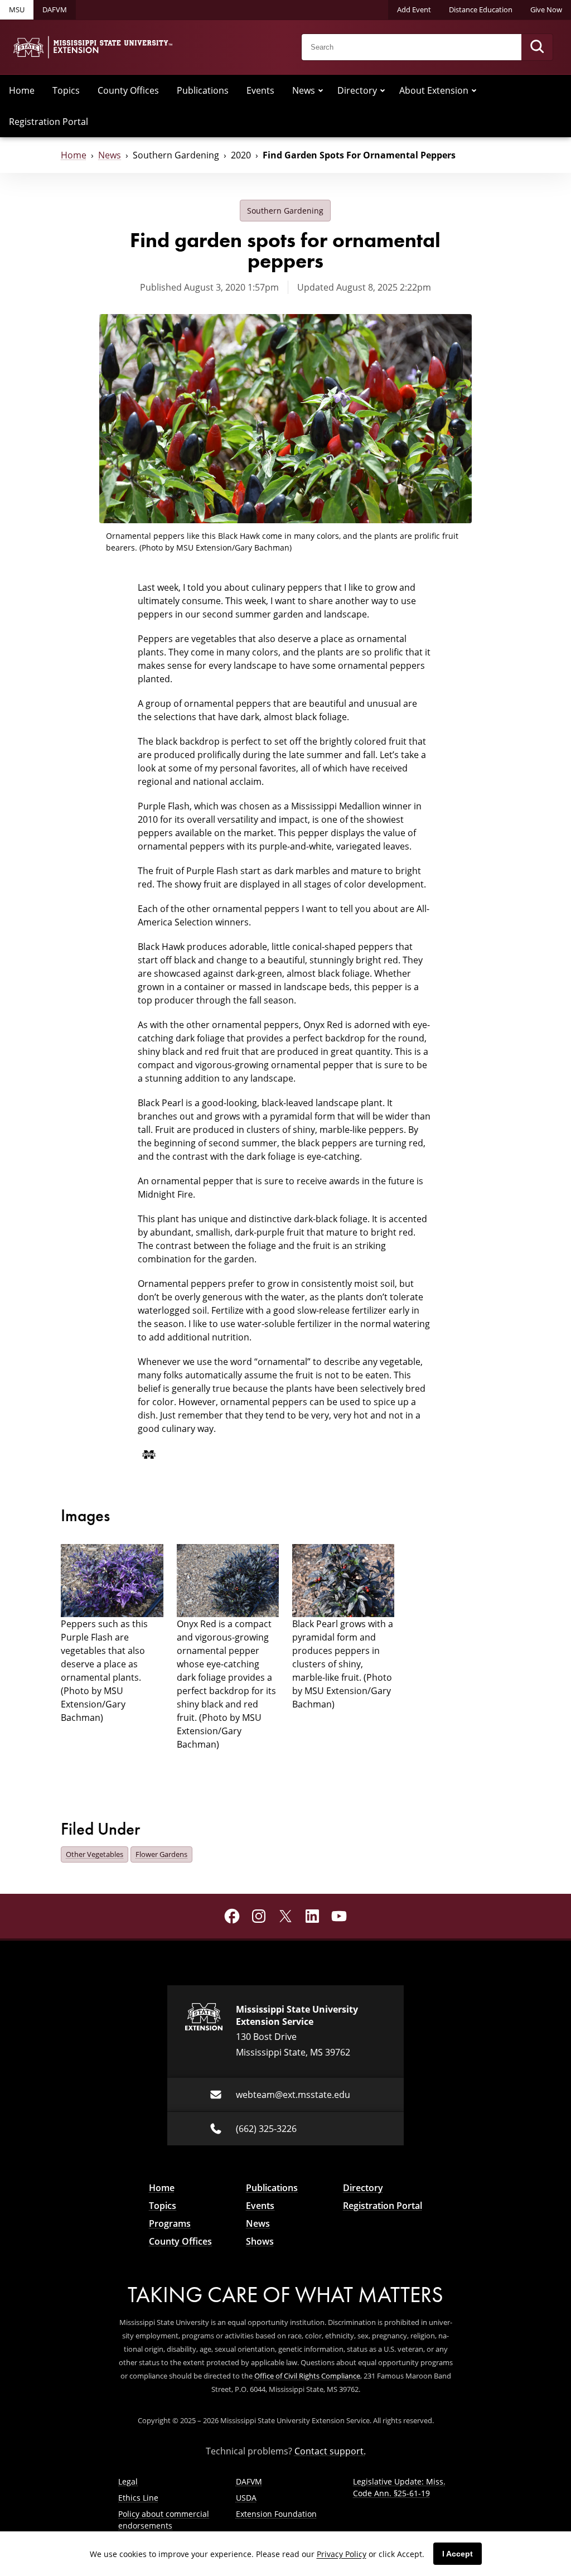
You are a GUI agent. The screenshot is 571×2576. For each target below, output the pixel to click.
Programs (170, 2223)
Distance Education (481, 9)
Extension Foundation (276, 2514)
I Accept (458, 2554)
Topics (66, 90)
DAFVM (55, 9)
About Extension (434, 90)
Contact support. (330, 2451)
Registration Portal (49, 121)
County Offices (128, 90)
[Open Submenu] (321, 90)
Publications (203, 90)
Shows (260, 2241)
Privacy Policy (342, 2554)
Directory (357, 90)
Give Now (546, 9)
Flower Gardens (161, 1854)
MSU (17, 9)
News (304, 90)
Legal (128, 2481)
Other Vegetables (95, 1854)
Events (260, 90)
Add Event (414, 9)
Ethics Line (138, 2498)
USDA (246, 2498)
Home (22, 90)
